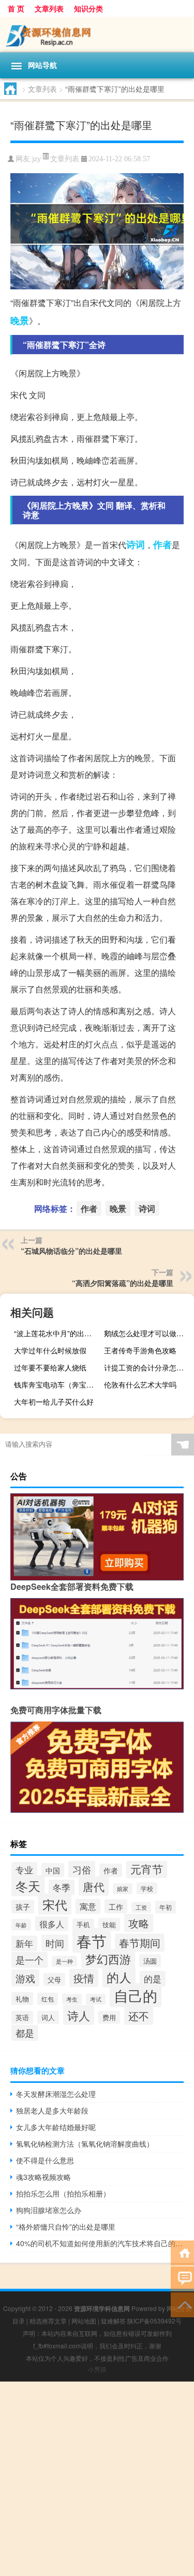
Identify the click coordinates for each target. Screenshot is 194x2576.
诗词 (136, 544)
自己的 (136, 1995)
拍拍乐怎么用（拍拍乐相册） (63, 2193)
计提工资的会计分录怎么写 (147, 1367)
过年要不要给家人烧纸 (50, 1367)
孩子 (23, 1907)
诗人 (79, 2015)
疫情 (84, 1978)
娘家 (123, 1889)
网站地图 (84, 2321)
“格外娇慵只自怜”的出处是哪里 (66, 2227)
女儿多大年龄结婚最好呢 (56, 2127)
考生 (72, 1999)
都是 (25, 2033)
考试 (96, 1999)
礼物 (22, 1999)
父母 (54, 1979)
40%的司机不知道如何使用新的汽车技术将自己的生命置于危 (100, 2243)
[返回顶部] (182, 2304)
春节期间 (140, 1943)
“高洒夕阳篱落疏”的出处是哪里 (123, 1283)
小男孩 (97, 2369)
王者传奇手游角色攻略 (140, 1350)
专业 (24, 1870)
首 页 (16, 8)
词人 (48, 2017)
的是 (153, 1979)
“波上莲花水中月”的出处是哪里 (58, 1333)
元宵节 (147, 1869)
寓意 (88, 1906)
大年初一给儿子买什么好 (54, 1402)
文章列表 (49, 8)
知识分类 (88, 8)
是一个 (29, 1960)
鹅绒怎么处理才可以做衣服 (147, 1333)
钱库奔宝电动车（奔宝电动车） (58, 1384)
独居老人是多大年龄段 (52, 2110)
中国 (53, 1870)
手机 (83, 1925)
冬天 (28, 1886)
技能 (109, 1924)
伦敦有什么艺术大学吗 (140, 1384)
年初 (166, 1907)
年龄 (21, 1925)
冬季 (62, 1887)
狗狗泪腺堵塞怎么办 (49, 2210)
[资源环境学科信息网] (97, 34)
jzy (36, 159)
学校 (147, 1888)
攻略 (139, 1923)
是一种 (64, 1961)
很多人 (52, 1924)
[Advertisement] (97, 2479)
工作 (116, 1906)
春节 (92, 1940)
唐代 (94, 1886)
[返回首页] (182, 2252)
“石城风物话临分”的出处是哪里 (71, 1251)
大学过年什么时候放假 (50, 1350)
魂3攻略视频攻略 (43, 2177)
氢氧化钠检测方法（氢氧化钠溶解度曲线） (85, 2144)
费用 (109, 2017)
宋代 (55, 1904)
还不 (139, 2016)
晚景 (20, 320)
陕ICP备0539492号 (154, 2321)
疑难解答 (113, 2321)
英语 (22, 2017)
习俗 (82, 1869)
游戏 (25, 1978)
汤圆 (150, 1961)
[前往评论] (182, 2278)
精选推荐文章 (48, 2321)
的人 (119, 1977)
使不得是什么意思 (45, 2160)
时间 (55, 1943)
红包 (48, 1999)
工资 (141, 1907)
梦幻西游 (108, 1959)
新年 (24, 1943)
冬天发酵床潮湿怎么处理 (56, 2094)
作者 (162, 544)
